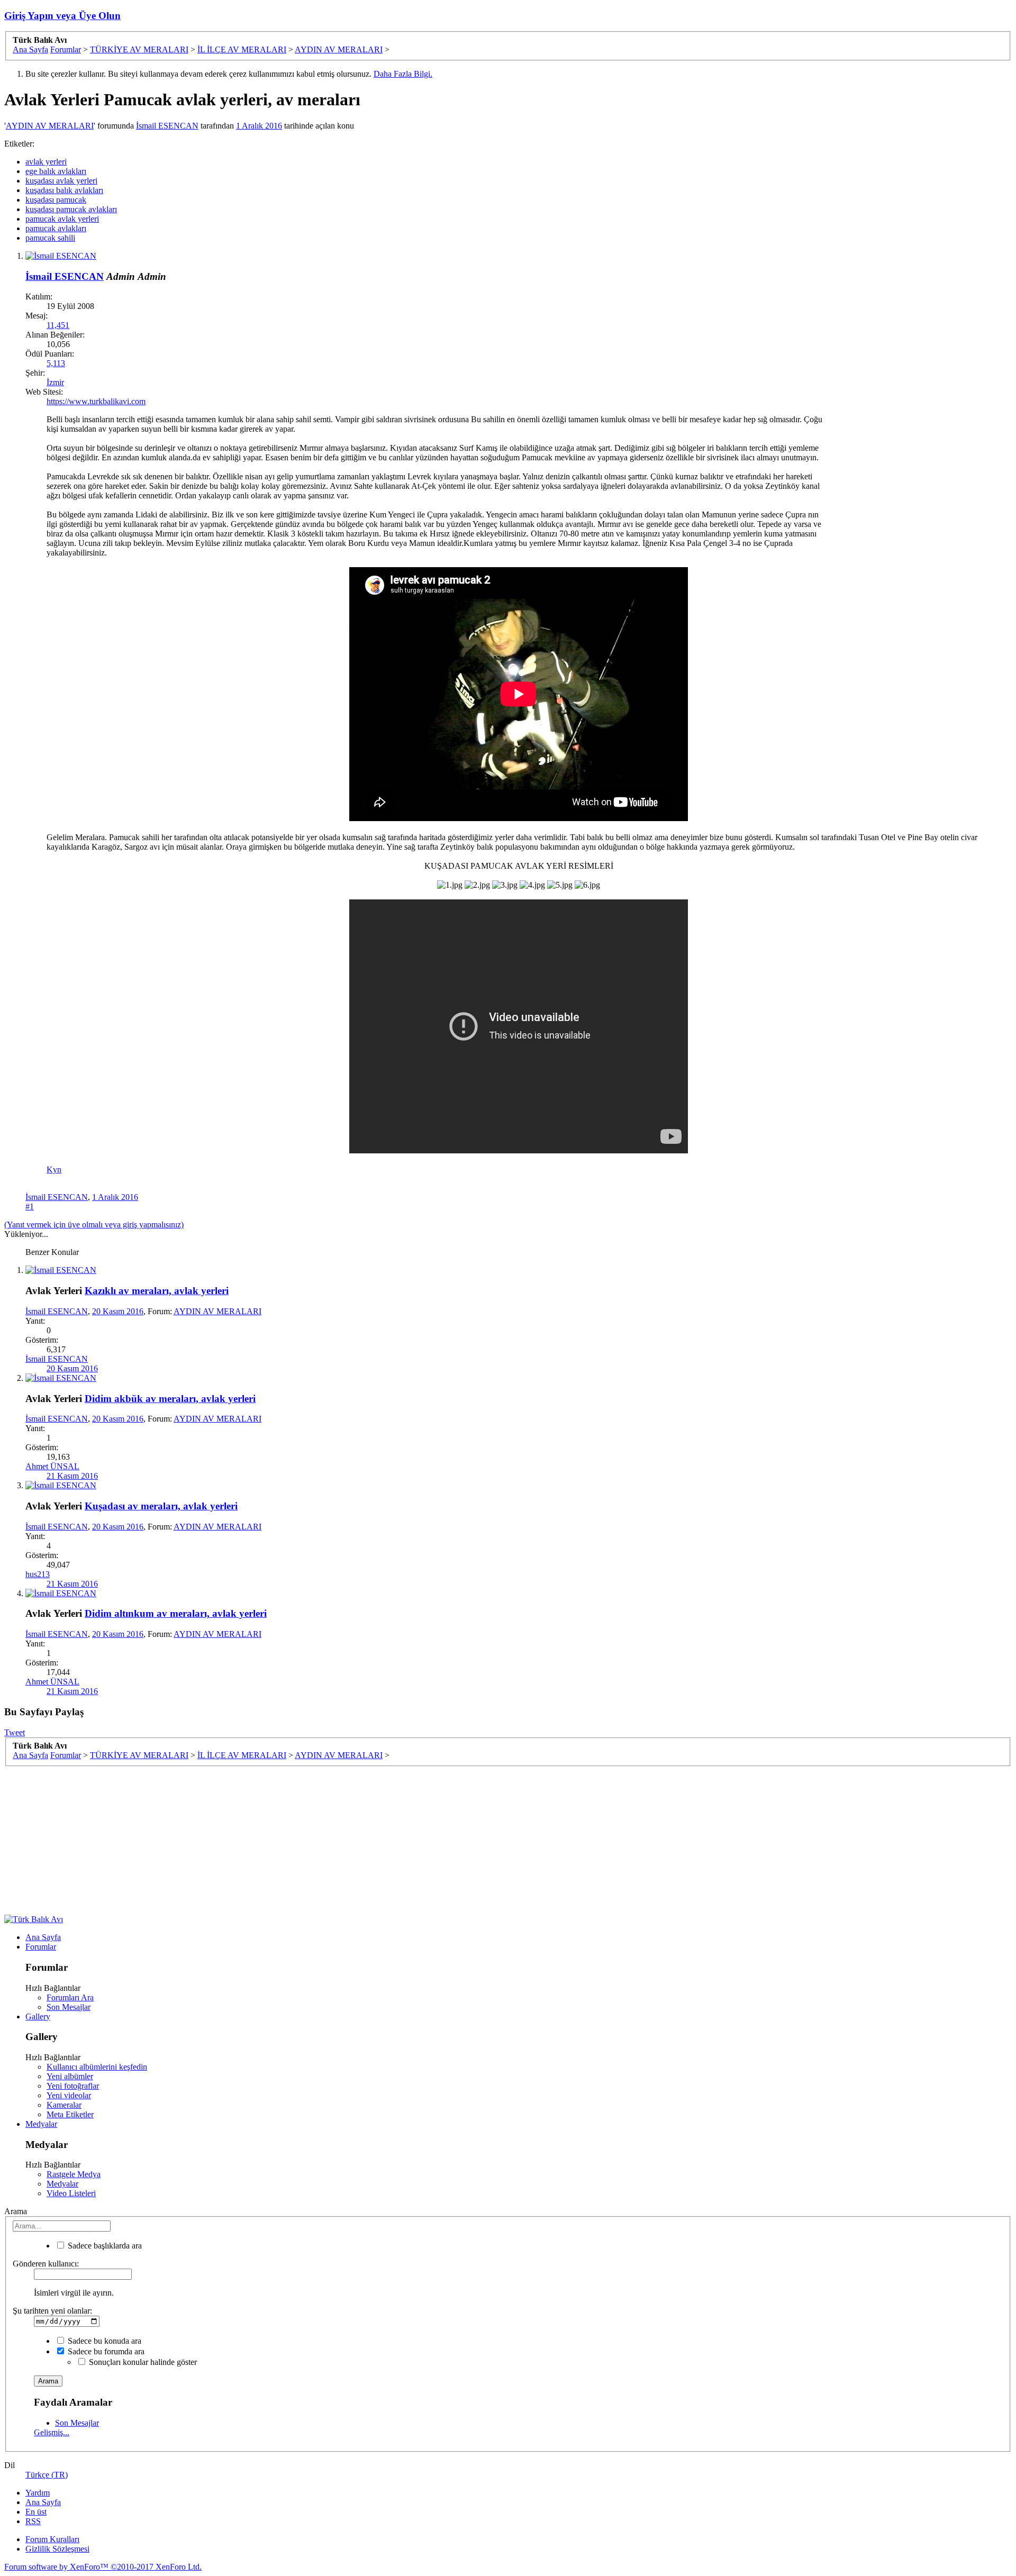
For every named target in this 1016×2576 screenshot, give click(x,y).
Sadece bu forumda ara (105, 2351)
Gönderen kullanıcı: (46, 2264)
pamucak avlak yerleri (62, 219)
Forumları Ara (70, 1997)
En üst (36, 2512)
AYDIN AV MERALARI (50, 126)
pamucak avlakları (56, 228)
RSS (33, 2521)
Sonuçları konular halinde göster (142, 2362)
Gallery (38, 2017)
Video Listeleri (71, 2193)
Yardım (38, 2493)
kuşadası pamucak (56, 200)
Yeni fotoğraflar (73, 2086)
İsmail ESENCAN (167, 126)
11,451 (58, 325)
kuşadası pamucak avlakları (71, 209)
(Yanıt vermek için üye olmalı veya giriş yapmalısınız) (94, 1225)
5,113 (56, 363)
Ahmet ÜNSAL (52, 1466)
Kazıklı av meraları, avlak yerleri (157, 1291)
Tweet (15, 1732)
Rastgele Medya (74, 2174)
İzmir (55, 382)
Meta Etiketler (70, 2114)
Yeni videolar (69, 2095)
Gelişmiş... (52, 2432)
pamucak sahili (50, 238)
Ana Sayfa (43, 1937)
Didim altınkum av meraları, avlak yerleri (176, 1613)
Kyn (54, 1169)
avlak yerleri (46, 162)
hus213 (38, 1574)
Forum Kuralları (52, 2539)
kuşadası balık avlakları (64, 190)
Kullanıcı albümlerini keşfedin (97, 2067)
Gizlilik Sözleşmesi (57, 2549)
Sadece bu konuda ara (103, 2341)
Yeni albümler (70, 2076)
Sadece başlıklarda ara (104, 2246)
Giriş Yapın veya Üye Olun (62, 16)
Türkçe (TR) (47, 2475)
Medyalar (41, 2124)
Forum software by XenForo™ (103, 2567)
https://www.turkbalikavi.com (96, 401)
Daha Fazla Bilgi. (403, 74)
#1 (30, 1207)
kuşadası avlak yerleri (61, 181)
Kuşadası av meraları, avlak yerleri (161, 1506)
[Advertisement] (911, 481)
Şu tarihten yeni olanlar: (52, 2311)
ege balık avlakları (56, 171)
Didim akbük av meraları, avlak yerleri (170, 1399)
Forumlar (41, 1947)
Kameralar (64, 2105)
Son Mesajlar (69, 2007)
